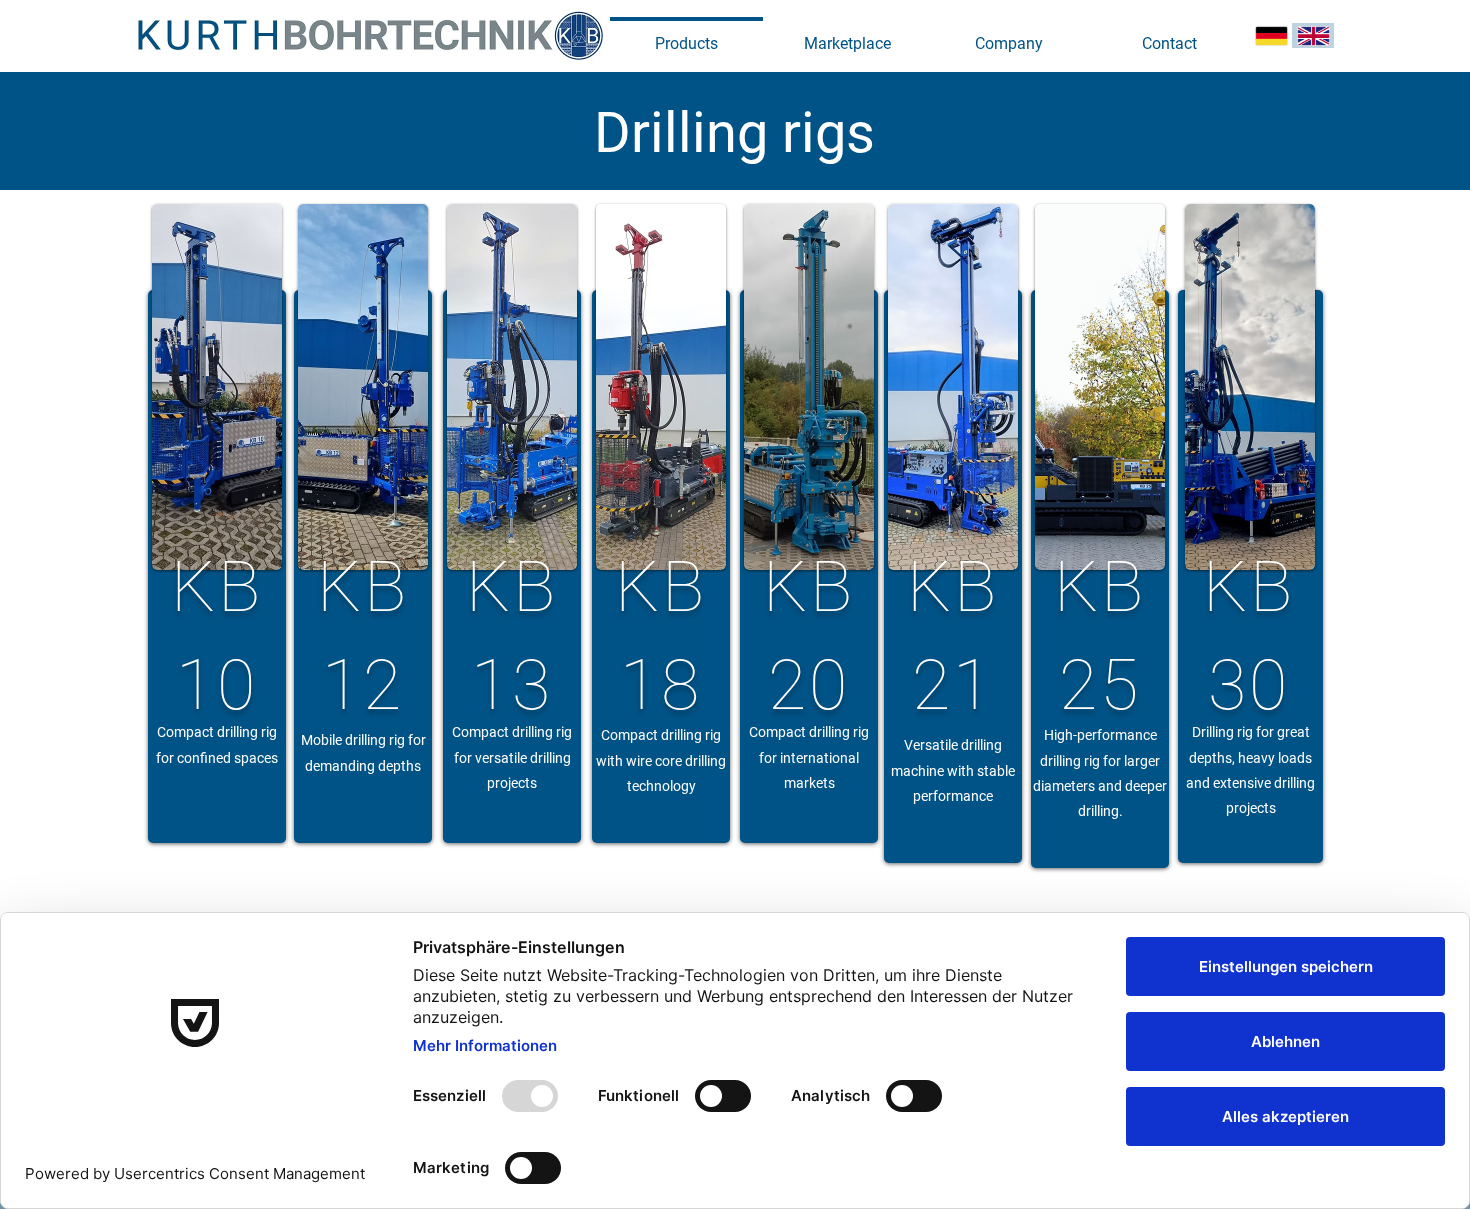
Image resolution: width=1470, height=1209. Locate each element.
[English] (1313, 35)
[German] (1271, 35)
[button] (1008, 35)
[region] (217, 566)
